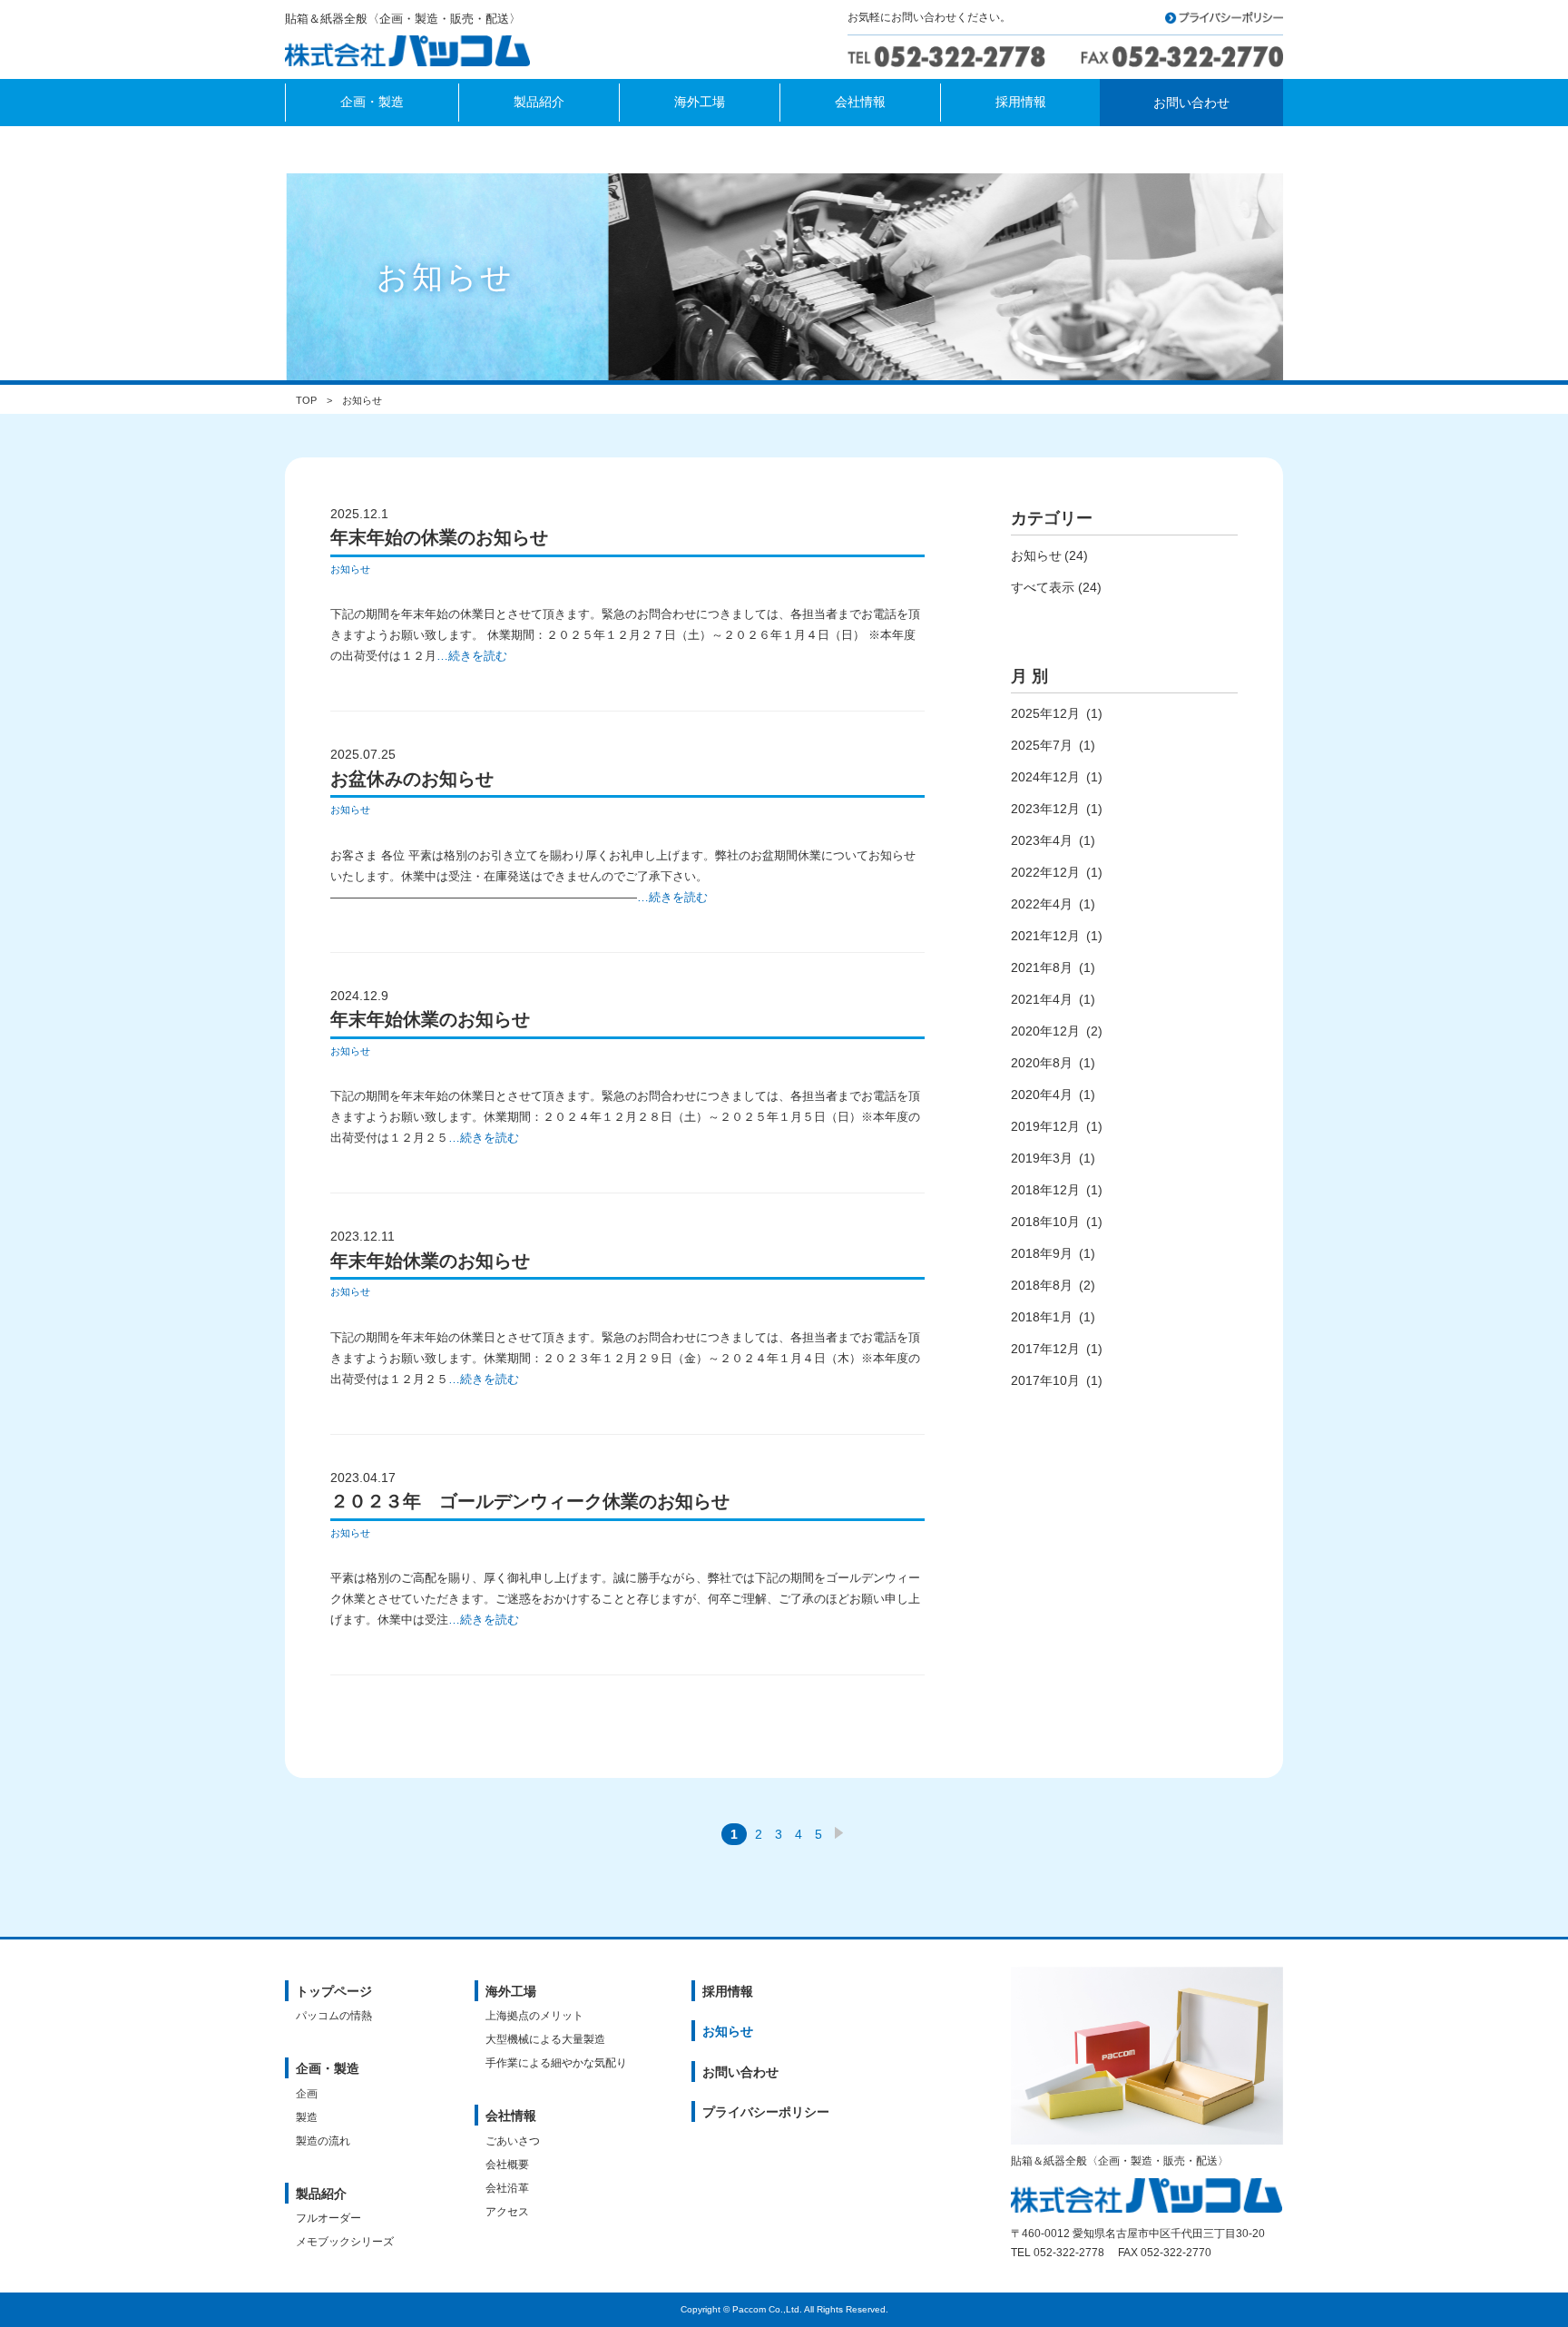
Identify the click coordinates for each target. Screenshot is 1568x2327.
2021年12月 (1045, 936)
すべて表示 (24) (1056, 587)
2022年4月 (1042, 904)
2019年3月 (1042, 1158)
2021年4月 (1042, 999)
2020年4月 (1042, 1095)
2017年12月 (1045, 1349)
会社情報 (511, 2116)
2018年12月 (1045, 1190)
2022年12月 (1045, 872)
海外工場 (511, 1991)
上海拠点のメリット (534, 2016)
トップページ (334, 1991)
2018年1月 (1042, 1317)
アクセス (507, 2212)
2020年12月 (1045, 1031)
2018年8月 (1042, 1285)
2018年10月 (1045, 1222)
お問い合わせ (740, 2072)
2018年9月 (1042, 1253)
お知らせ (350, 569)
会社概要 (507, 2165)
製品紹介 (321, 2194)
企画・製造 (328, 2068)
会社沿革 (507, 2188)
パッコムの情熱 (334, 2016)
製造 (307, 2117)
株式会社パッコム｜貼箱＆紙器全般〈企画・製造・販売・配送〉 (413, 53)
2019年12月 (1045, 1126)
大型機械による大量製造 (545, 2039)
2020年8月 (1042, 1063)
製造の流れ (323, 2141)
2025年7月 (1042, 745)
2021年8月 (1042, 967)
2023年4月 (1042, 840)
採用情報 (728, 1991)
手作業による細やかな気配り (556, 2063)
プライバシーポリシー (766, 2112)
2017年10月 (1045, 1380)
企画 (307, 2094)
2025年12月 (1045, 713)
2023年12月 (1045, 809)
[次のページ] (839, 1834)
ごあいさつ (513, 2141)
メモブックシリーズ (345, 2242)
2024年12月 (1045, 777)
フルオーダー (328, 2218)
